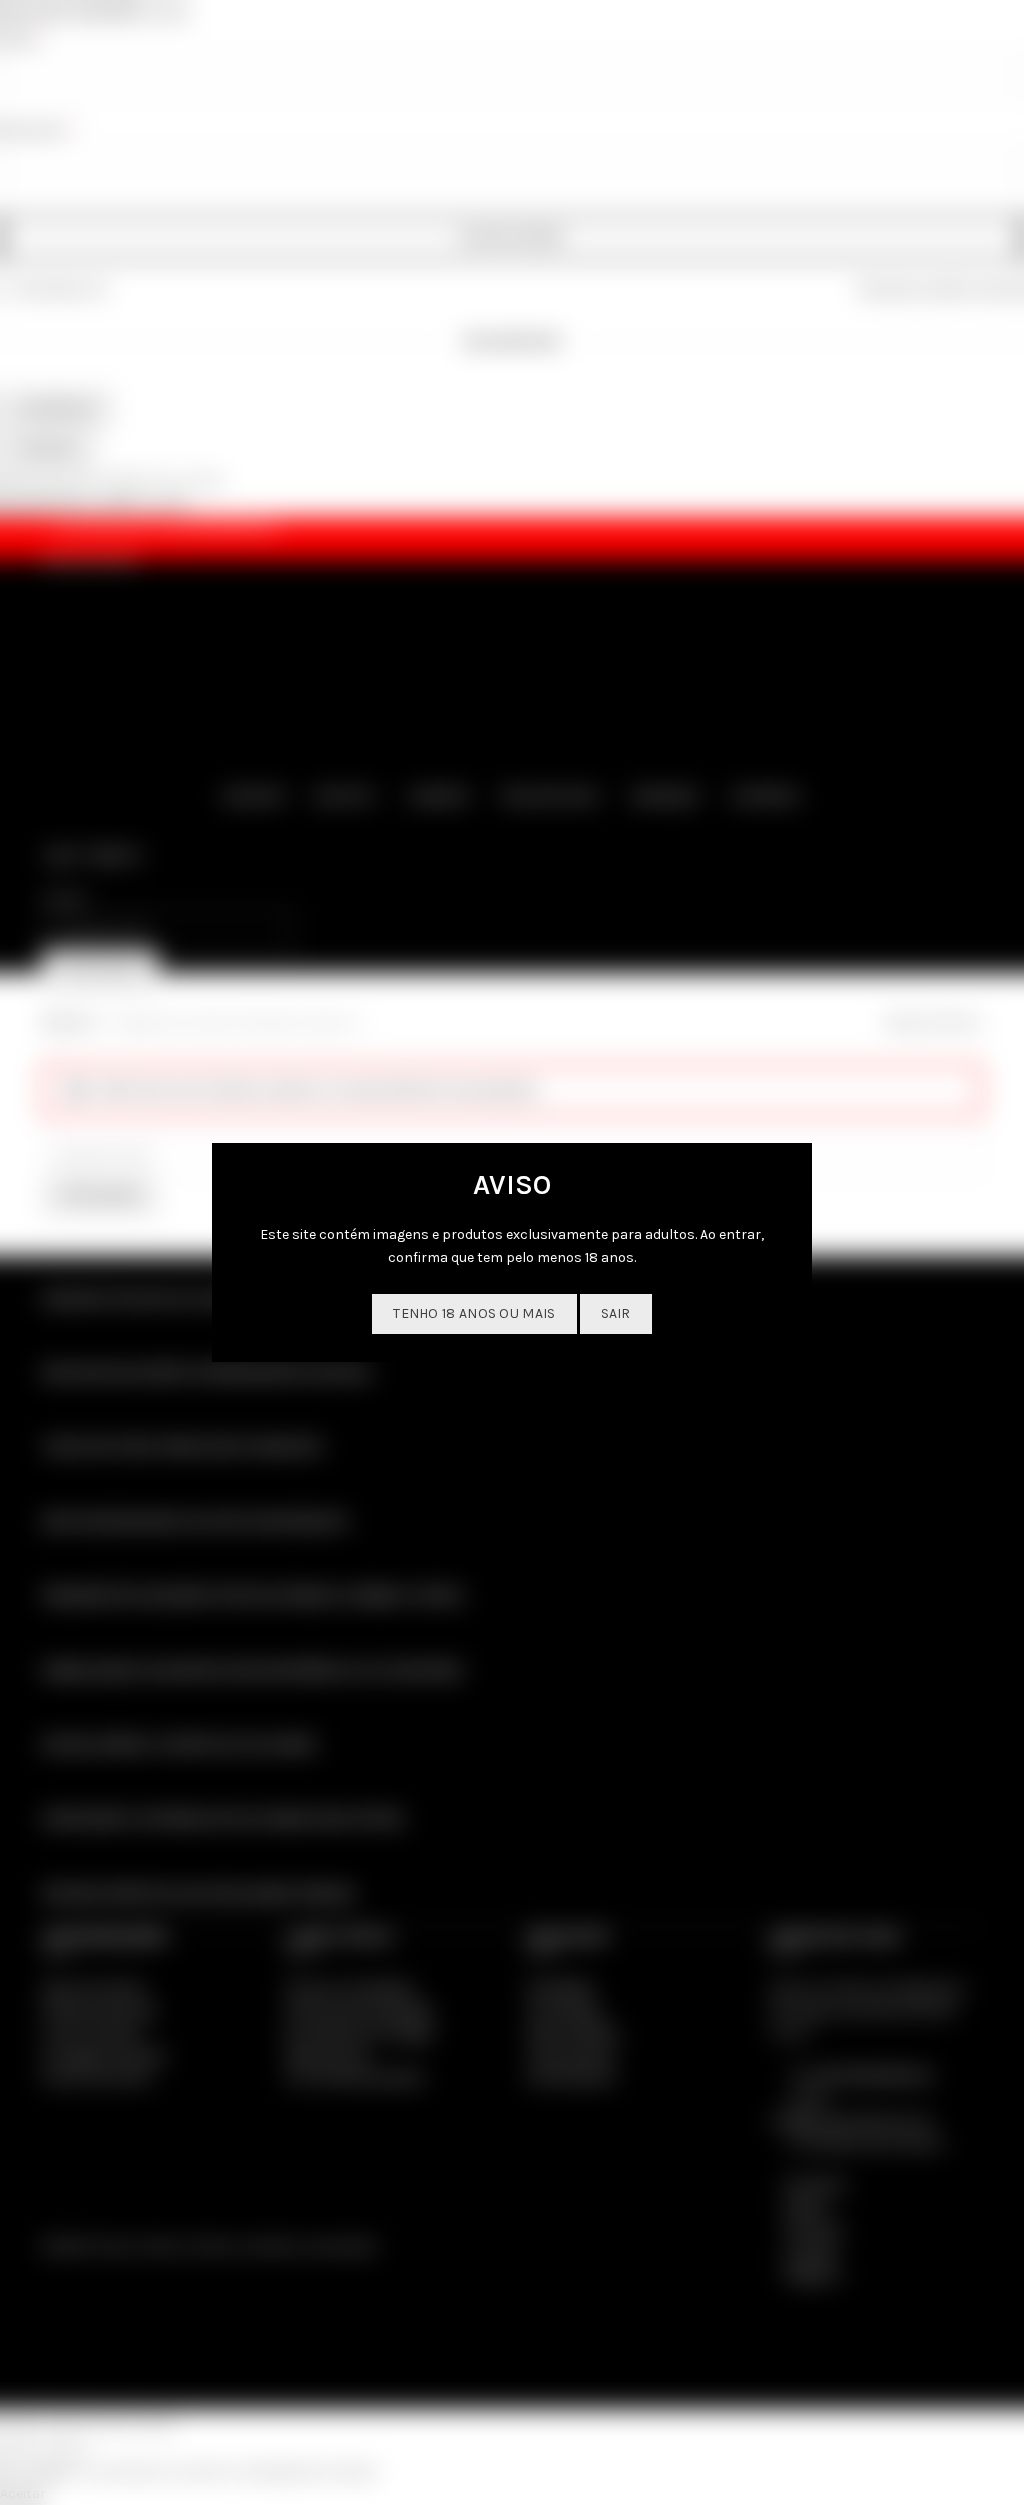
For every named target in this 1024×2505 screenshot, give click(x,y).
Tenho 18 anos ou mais (474, 1313)
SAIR (616, 1313)
